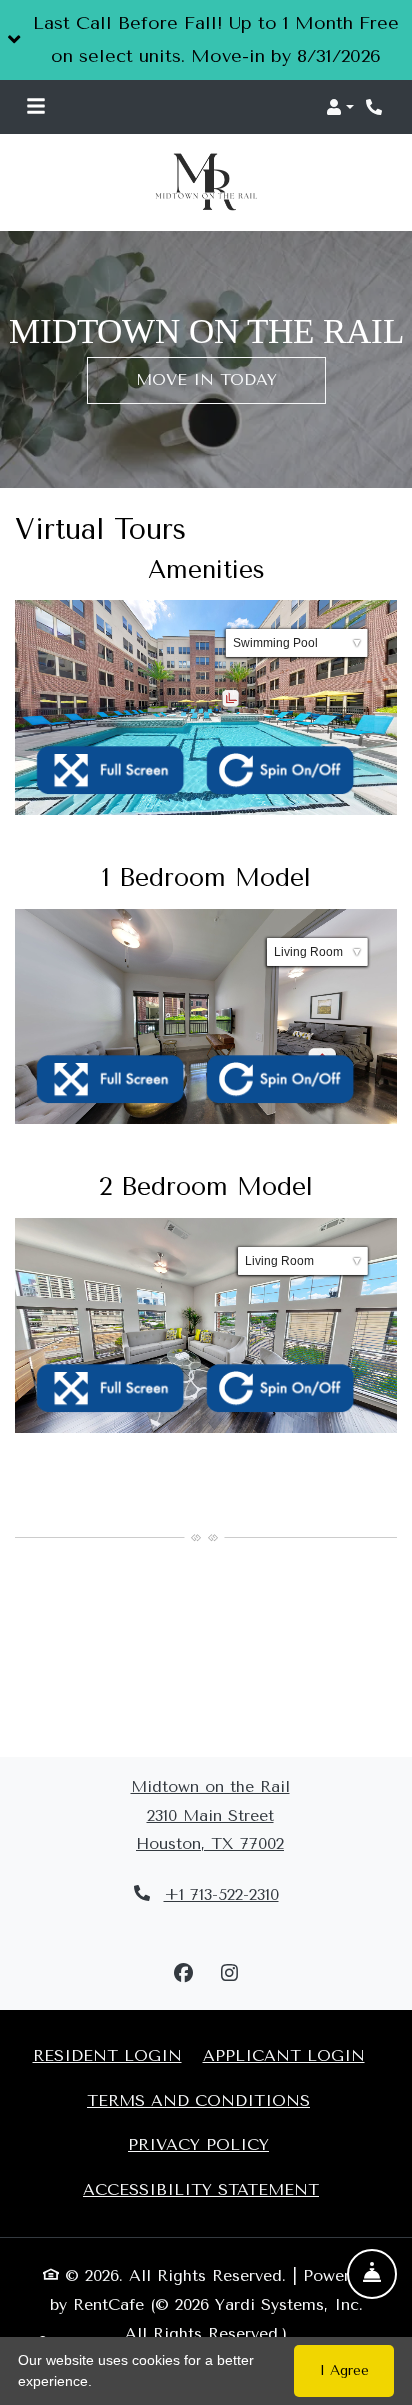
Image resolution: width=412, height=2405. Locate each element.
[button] (206, 40)
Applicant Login (284, 2055)
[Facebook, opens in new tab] (183, 1974)
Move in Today (206, 379)
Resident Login (107, 2055)
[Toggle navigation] (36, 107)
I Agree (344, 2370)
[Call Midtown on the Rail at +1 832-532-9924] (376, 107)
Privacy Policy (198, 2144)
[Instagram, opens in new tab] (229, 1974)
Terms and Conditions (198, 2099)
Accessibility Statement (201, 2189)
